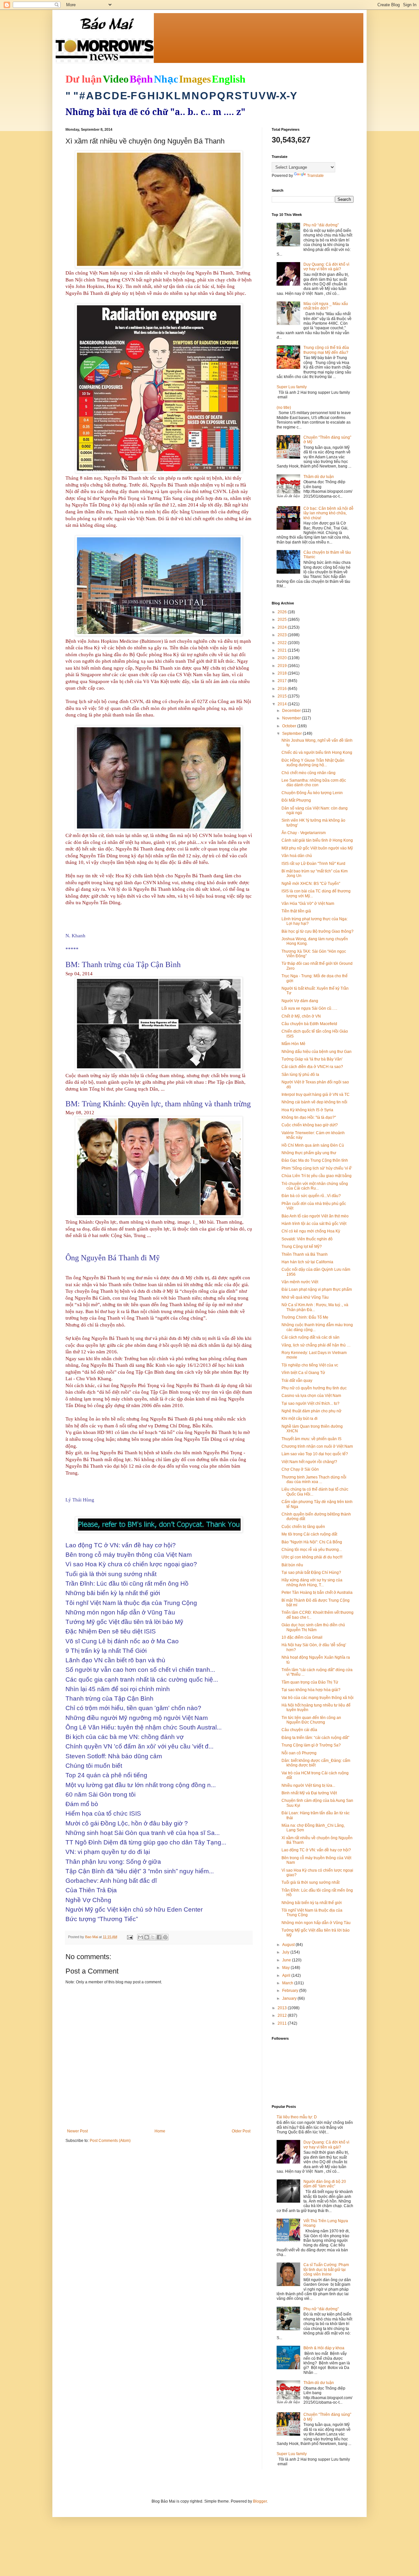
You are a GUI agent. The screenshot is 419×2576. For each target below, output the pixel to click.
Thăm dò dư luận (319, 477)
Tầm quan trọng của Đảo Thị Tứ (310, 1682)
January (290, 1998)
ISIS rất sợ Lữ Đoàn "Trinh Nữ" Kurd (313, 864)
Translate (315, 176)
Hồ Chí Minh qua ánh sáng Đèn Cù (313, 1145)
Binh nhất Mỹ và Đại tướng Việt (309, 1793)
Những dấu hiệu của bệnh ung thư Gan (317, 1052)
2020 (283, 658)
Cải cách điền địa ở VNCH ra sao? (312, 1067)
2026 (283, 612)
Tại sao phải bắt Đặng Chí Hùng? (311, 1573)
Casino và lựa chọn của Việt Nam (311, 1396)
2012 (283, 2015)
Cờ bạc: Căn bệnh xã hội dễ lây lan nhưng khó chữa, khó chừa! (328, 513)
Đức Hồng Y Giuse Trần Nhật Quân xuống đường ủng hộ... (313, 763)
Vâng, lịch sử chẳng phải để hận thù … (316, 1345)
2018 (283, 673)
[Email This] (140, 1937)
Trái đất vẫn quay (297, 1381)
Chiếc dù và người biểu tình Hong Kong (317, 753)
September (292, 734)
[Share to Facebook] (159, 1937)
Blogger (260, 2501)
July (286, 1952)
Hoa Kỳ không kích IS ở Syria (307, 1110)
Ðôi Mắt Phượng (296, 800)
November (292, 718)
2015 (283, 696)
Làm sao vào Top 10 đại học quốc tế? (315, 1454)
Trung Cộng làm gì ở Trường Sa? (311, 1745)
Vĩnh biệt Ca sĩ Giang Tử (303, 1373)
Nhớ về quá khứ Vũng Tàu (305, 1297)
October (290, 726)
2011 (283, 2023)
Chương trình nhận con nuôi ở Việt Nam (317, 1446)
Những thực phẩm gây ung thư (309, 1153)
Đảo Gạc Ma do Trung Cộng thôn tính (315, 1160)
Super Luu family (292, 387)
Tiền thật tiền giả (296, 911)
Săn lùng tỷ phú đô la (300, 1075)
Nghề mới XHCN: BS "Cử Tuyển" (311, 884)
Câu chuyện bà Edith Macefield (309, 1024)
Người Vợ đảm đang (300, 1001)
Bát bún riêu (292, 1565)
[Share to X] (153, 1937)
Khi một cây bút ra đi (300, 1419)
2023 (283, 635)
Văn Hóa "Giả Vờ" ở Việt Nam (308, 904)
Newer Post (77, 2131)
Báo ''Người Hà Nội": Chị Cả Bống (312, 1542)
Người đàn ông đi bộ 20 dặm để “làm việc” (325, 2184)
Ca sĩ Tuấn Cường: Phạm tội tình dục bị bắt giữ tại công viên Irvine (326, 2270)
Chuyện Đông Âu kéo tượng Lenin (312, 793)
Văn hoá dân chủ (297, 856)
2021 (283, 650)
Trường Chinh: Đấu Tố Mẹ (305, 1317)
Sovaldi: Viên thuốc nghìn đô (307, 1239)
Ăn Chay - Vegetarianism (304, 833)
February (291, 1991)
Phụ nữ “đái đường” (321, 225)
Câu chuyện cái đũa (299, 1730)
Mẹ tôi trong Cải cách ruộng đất (309, 1534)
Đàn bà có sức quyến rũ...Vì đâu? (311, 1196)
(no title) (284, 408)
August (289, 1945)
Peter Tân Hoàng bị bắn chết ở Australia (317, 1593)
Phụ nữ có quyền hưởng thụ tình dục (314, 1388)
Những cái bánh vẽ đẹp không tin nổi (314, 1102)
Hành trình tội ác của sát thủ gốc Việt (314, 1224)
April (287, 1975)
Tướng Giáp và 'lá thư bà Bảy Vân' (312, 1059)
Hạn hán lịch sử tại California (307, 1262)
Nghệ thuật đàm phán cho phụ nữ (311, 1411)
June (287, 1960)
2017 (283, 681)
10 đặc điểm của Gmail (302, 1637)
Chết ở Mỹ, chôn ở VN (301, 1016)
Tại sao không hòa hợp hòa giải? (311, 1690)
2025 (283, 620)
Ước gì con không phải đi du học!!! (312, 1557)
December (292, 711)
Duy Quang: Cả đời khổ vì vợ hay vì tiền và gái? (326, 267)
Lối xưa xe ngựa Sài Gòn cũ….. (309, 1008)
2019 (283, 666)
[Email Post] (130, 1937)
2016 (283, 689)
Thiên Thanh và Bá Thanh (305, 1254)
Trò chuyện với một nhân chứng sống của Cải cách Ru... (315, 1186)
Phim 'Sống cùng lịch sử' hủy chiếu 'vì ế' (317, 1168)
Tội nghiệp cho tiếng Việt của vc (310, 1365)
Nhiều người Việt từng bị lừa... (308, 1785)
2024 (283, 627)
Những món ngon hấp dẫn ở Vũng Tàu (316, 1923)
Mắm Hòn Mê (293, 1044)
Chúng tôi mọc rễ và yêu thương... (312, 1550)
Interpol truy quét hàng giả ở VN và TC (316, 1095)
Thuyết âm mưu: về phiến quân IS (311, 1439)
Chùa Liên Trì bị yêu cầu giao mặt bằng (317, 1176)
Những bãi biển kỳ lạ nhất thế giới (312, 1903)
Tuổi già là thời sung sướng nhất (310, 1882)
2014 (283, 704)
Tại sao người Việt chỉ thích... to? (310, 1403)
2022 (283, 643)
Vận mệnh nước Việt (300, 1282)
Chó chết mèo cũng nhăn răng (309, 773)
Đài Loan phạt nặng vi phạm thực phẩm (317, 1289)
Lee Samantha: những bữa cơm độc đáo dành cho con (314, 783)
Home (160, 2131)
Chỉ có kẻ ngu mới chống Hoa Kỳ (311, 1231)
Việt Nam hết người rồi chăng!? (309, 1462)
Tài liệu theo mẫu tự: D (297, 2117)
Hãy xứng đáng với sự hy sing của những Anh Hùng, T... (312, 1582)
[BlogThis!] (147, 1937)
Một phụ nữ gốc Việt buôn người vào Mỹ (317, 848)
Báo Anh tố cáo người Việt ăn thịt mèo (315, 1216)
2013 (283, 2008)
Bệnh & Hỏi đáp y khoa (324, 2348)
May (286, 1968)
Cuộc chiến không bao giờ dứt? (310, 1125)
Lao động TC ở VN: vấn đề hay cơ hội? (316, 1850)
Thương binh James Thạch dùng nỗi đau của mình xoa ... (314, 1479)
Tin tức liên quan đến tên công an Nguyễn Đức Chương (311, 1720)
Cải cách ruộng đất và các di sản (310, 1337)
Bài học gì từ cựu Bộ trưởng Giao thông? (318, 931)
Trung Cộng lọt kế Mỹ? (302, 1247)
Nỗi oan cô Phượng (299, 1753)
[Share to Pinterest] (165, 1937)
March (288, 1983)
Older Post (241, 2131)
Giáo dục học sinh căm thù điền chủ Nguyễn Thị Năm (313, 1627)
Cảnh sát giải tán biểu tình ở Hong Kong (317, 840)
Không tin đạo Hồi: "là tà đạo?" (309, 1117)
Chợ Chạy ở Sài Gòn (300, 1469)
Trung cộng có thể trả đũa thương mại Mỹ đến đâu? (326, 350)
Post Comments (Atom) (110, 2141)
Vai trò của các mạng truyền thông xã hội (318, 1698)
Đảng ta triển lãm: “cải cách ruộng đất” (315, 1738)
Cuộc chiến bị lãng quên (303, 1527)
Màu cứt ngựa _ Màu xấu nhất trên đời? (326, 306)
